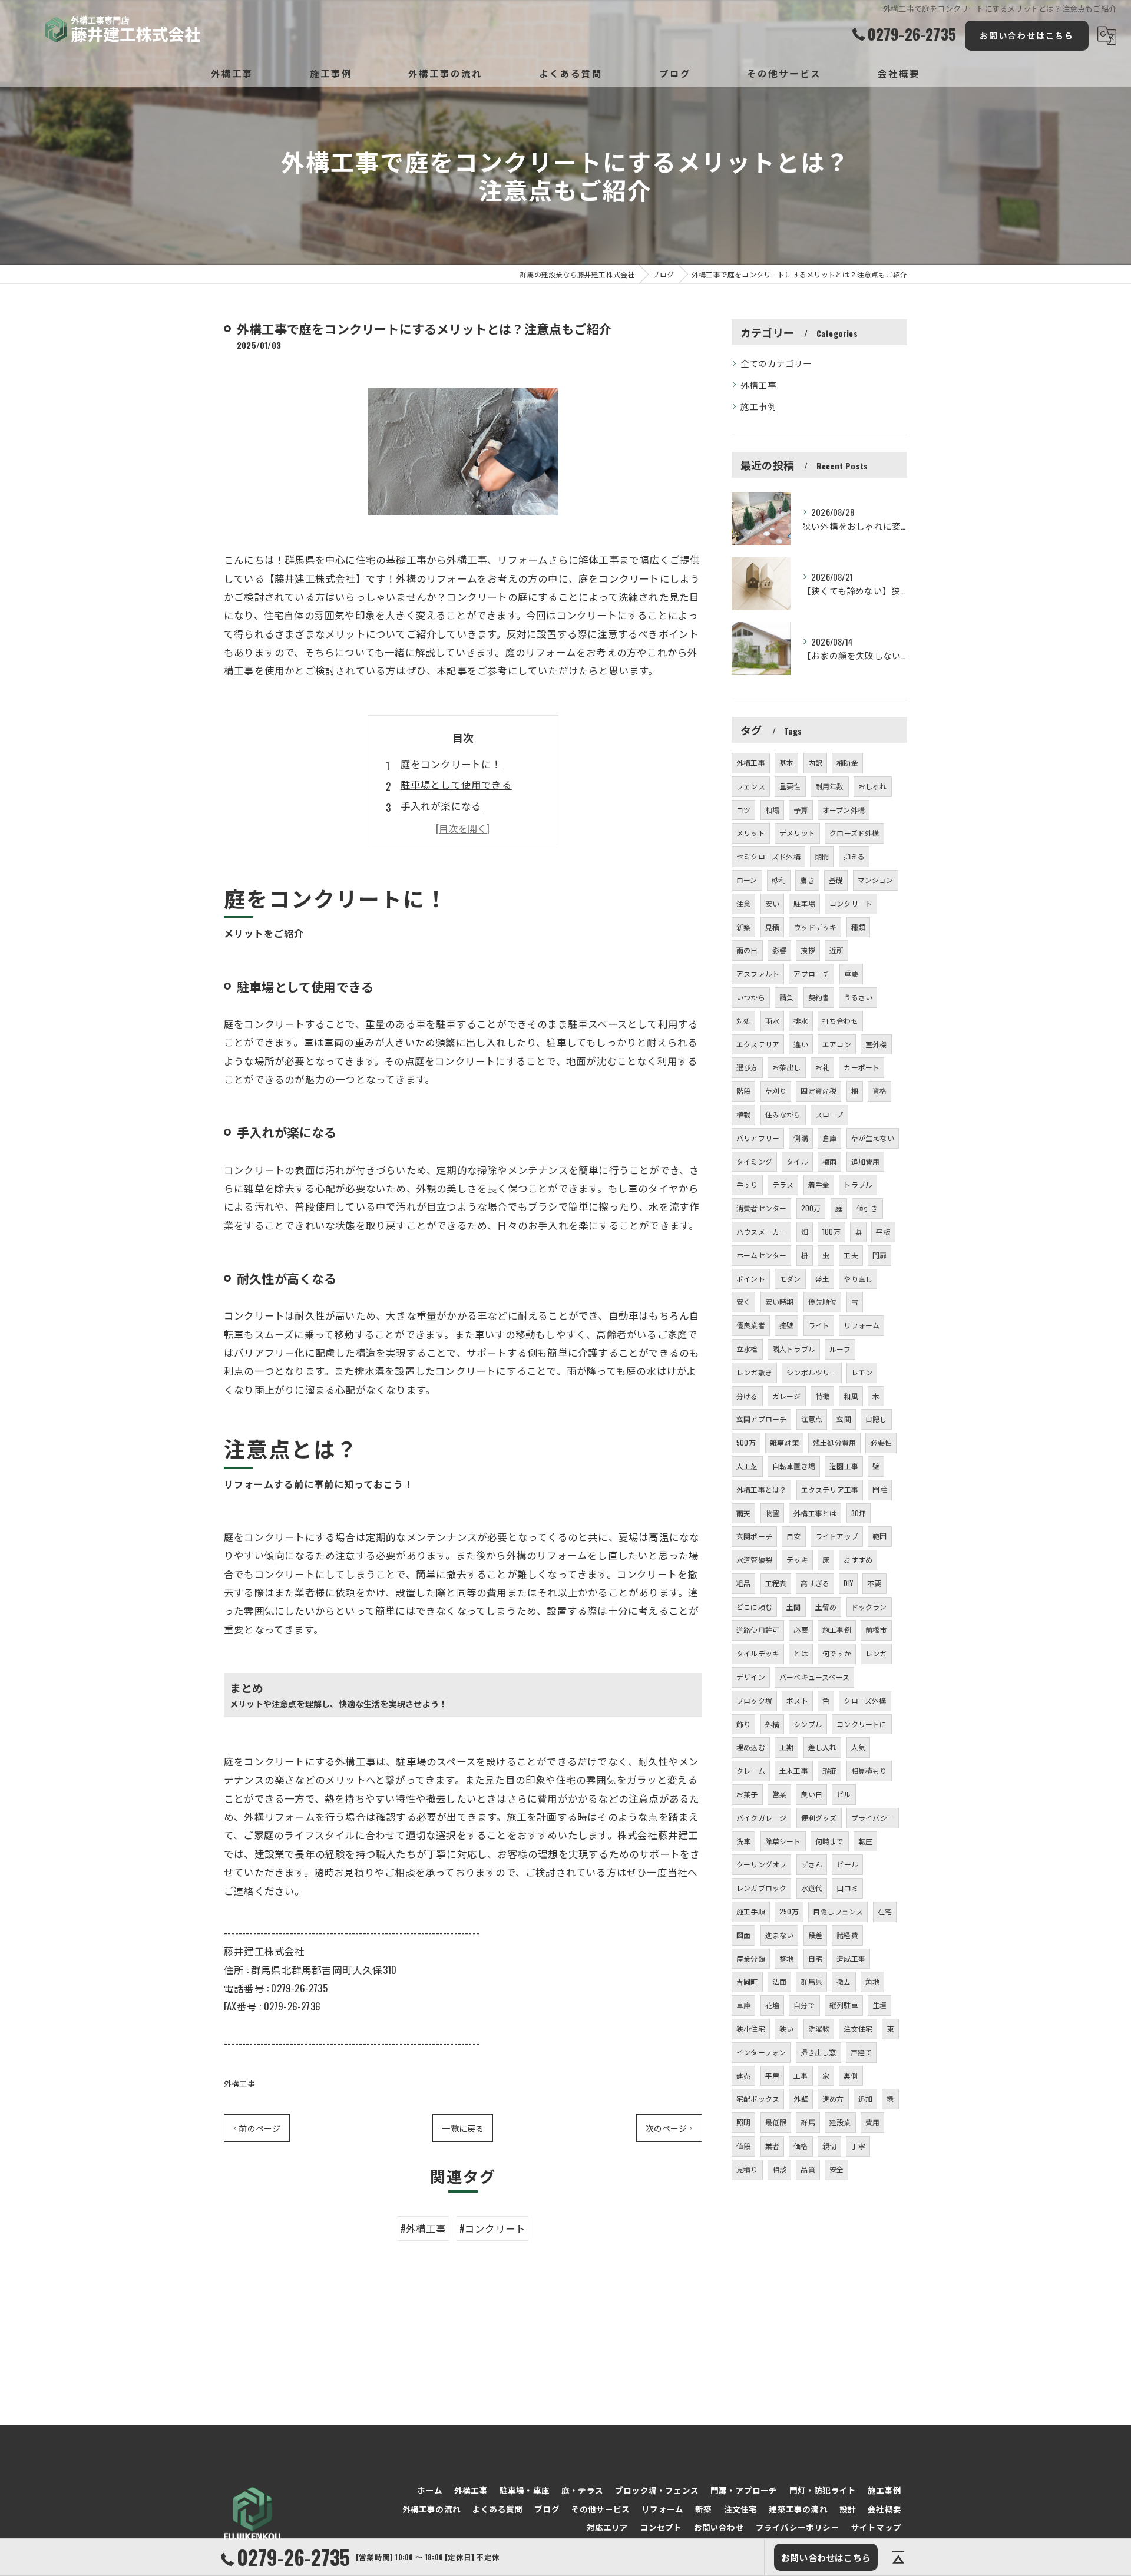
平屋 (772, 2076)
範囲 (879, 1536)
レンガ (876, 1653)
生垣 (879, 2005)
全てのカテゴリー (776, 363)
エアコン (837, 1044)
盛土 (822, 1279)
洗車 (743, 1841)
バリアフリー (758, 1138)
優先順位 (823, 1302)
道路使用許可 (758, 1630)
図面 (743, 1935)
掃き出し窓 (819, 2052)
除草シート (783, 1841)
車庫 (743, 2005)
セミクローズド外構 (768, 856)
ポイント (751, 1279)
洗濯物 (819, 2028)
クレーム (751, 1770)
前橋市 (876, 1630)
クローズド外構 (854, 833)
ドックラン (869, 1607)
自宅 (815, 1958)
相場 (772, 810)
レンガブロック (761, 1888)
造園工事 (844, 1466)
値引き (867, 1208)
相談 (779, 2169)
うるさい (858, 997)
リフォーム (862, 1325)
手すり (747, 1184)
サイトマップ (876, 2527)
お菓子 (747, 1794)
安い (772, 903)
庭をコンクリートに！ (451, 764)
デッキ (797, 1560)
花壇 (772, 2005)
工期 (786, 1747)
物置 (772, 1513)
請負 (786, 997)
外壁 (801, 2099)
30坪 (859, 1513)
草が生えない (873, 1138)
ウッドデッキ (815, 927)
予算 (801, 810)
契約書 (819, 997)
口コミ (847, 1888)
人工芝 (747, 1466)
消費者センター (761, 1208)
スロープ (829, 1114)
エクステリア (758, 1044)
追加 (865, 2099)
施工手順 (751, 1911)
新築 (743, 927)
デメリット (797, 833)
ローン (747, 880)
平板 (883, 1231)
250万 (789, 1911)
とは (801, 1653)
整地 (786, 1958)
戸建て (862, 2052)
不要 (874, 1583)
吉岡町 (747, 1981)
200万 (811, 1208)
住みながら (783, 1114)
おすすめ (858, 1560)
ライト (819, 1325)
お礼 (822, 1067)
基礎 (836, 880)
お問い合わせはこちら (1027, 35)
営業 (779, 1794)
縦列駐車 (844, 2005)
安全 (836, 2169)
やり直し (858, 1279)
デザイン (751, 1677)
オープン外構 (844, 810)
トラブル (858, 1184)
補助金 (847, 763)
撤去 (844, 1981)
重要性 (790, 786)
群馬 (808, 2122)
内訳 (815, 763)
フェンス (751, 786)
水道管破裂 (754, 1560)
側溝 (801, 1138)
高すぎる (815, 1583)
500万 (746, 1442)
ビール (847, 1864)
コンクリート (851, 903)
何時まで (830, 1841)
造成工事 (851, 1958)
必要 (801, 1630)
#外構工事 (424, 2228)
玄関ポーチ (754, 1536)
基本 (786, 763)
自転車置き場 (794, 1466)
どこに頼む (754, 1607)
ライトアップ (837, 1536)
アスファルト (758, 973)
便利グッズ (819, 1818)
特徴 (822, 1396)
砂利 (779, 880)
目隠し (876, 1419)
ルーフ (840, 1349)
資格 (879, 1091)
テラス (783, 1184)
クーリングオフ (761, 1864)
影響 (779, 950)
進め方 (833, 2099)
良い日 (811, 1794)
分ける (747, 1396)
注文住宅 (858, 2028)
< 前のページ (257, 2128)
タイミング (754, 1161)
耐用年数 (830, 786)
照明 (743, 2122)
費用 (872, 2122)
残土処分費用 (834, 1442)
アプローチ (811, 973)
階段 (743, 1091)
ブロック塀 (754, 1700)
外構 (772, 1724)
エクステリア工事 (830, 1489)
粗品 (743, 1583)
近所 (836, 950)
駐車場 (804, 903)
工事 (801, 2076)
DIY (848, 1583)
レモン (862, 1372)
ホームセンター (761, 1255)
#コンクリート (492, 2228)
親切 (829, 2146)
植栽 (743, 1114)
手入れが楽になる (441, 806)
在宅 (885, 1911)
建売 (743, 2076)
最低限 (776, 2122)
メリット (751, 833)
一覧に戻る (463, 2128)
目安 (793, 1536)
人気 (858, 1747)
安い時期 (780, 1302)
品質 (808, 2169)
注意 (743, 903)
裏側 (851, 2076)
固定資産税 (819, 1091)
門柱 (879, 1489)
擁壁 (786, 1325)
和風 (851, 1396)
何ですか (837, 1653)
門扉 (879, 1255)
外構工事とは (815, 1513)
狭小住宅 (751, 2028)
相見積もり (869, 1770)
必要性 (881, 1442)
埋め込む (751, 1747)
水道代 (812, 1888)
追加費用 (866, 1161)
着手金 (819, 1184)
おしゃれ (873, 786)
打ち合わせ (840, 1021)
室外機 (876, 1044)
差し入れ (823, 1747)
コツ (743, 810)
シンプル (808, 1724)
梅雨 (829, 1161)
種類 (858, 927)
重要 (851, 973)
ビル (844, 1794)
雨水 (772, 1021)
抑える (854, 856)
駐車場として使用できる (456, 784)
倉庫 (829, 1138)
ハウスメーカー (761, 1231)
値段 (743, 2146)
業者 (772, 2146)
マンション (876, 880)
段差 (815, 1935)
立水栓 (747, 1349)
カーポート (862, 1067)
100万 (831, 1231)
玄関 (844, 1419)
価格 (801, 2146)
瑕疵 (829, 1770)
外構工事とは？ (761, 1489)
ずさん (812, 1864)
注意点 (812, 1419)
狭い (786, 2028)
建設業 (840, 2122)
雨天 (743, 1513)
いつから (751, 997)
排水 (801, 1021)
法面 (779, 1981)
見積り (747, 2169)
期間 (822, 856)
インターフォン (761, 2052)
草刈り (776, 1091)
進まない (780, 1935)
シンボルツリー (811, 1372)
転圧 (865, 1841)
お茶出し (787, 1067)
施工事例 (758, 406)
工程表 (776, 1583)
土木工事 (794, 1770)
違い (801, 1044)
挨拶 (808, 950)
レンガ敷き (754, 1372)
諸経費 (847, 1935)
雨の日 (747, 950)
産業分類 (751, 1958)
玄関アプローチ (761, 1419)
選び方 (747, 1067)
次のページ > (669, 2128)
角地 (872, 1981)
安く (743, 1302)
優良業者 (751, 1325)
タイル (797, 1161)
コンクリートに (862, 1724)
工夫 (851, 1255)
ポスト (797, 1700)
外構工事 (239, 2083)
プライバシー (873, 1818)
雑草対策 (784, 1442)
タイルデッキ (758, 1653)
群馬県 (811, 1981)
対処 (743, 1021)
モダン (790, 1279)
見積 (772, 927)
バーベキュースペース (814, 1677)
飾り (743, 1724)
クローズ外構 (865, 1700)
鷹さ (807, 880)
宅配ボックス (758, 2099)
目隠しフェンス (838, 1911)
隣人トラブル (794, 1349)
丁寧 (858, 2146)
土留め (826, 1607)
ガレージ (787, 1396)
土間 (793, 1607)
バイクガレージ (761, 1818)
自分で (804, 2005)
